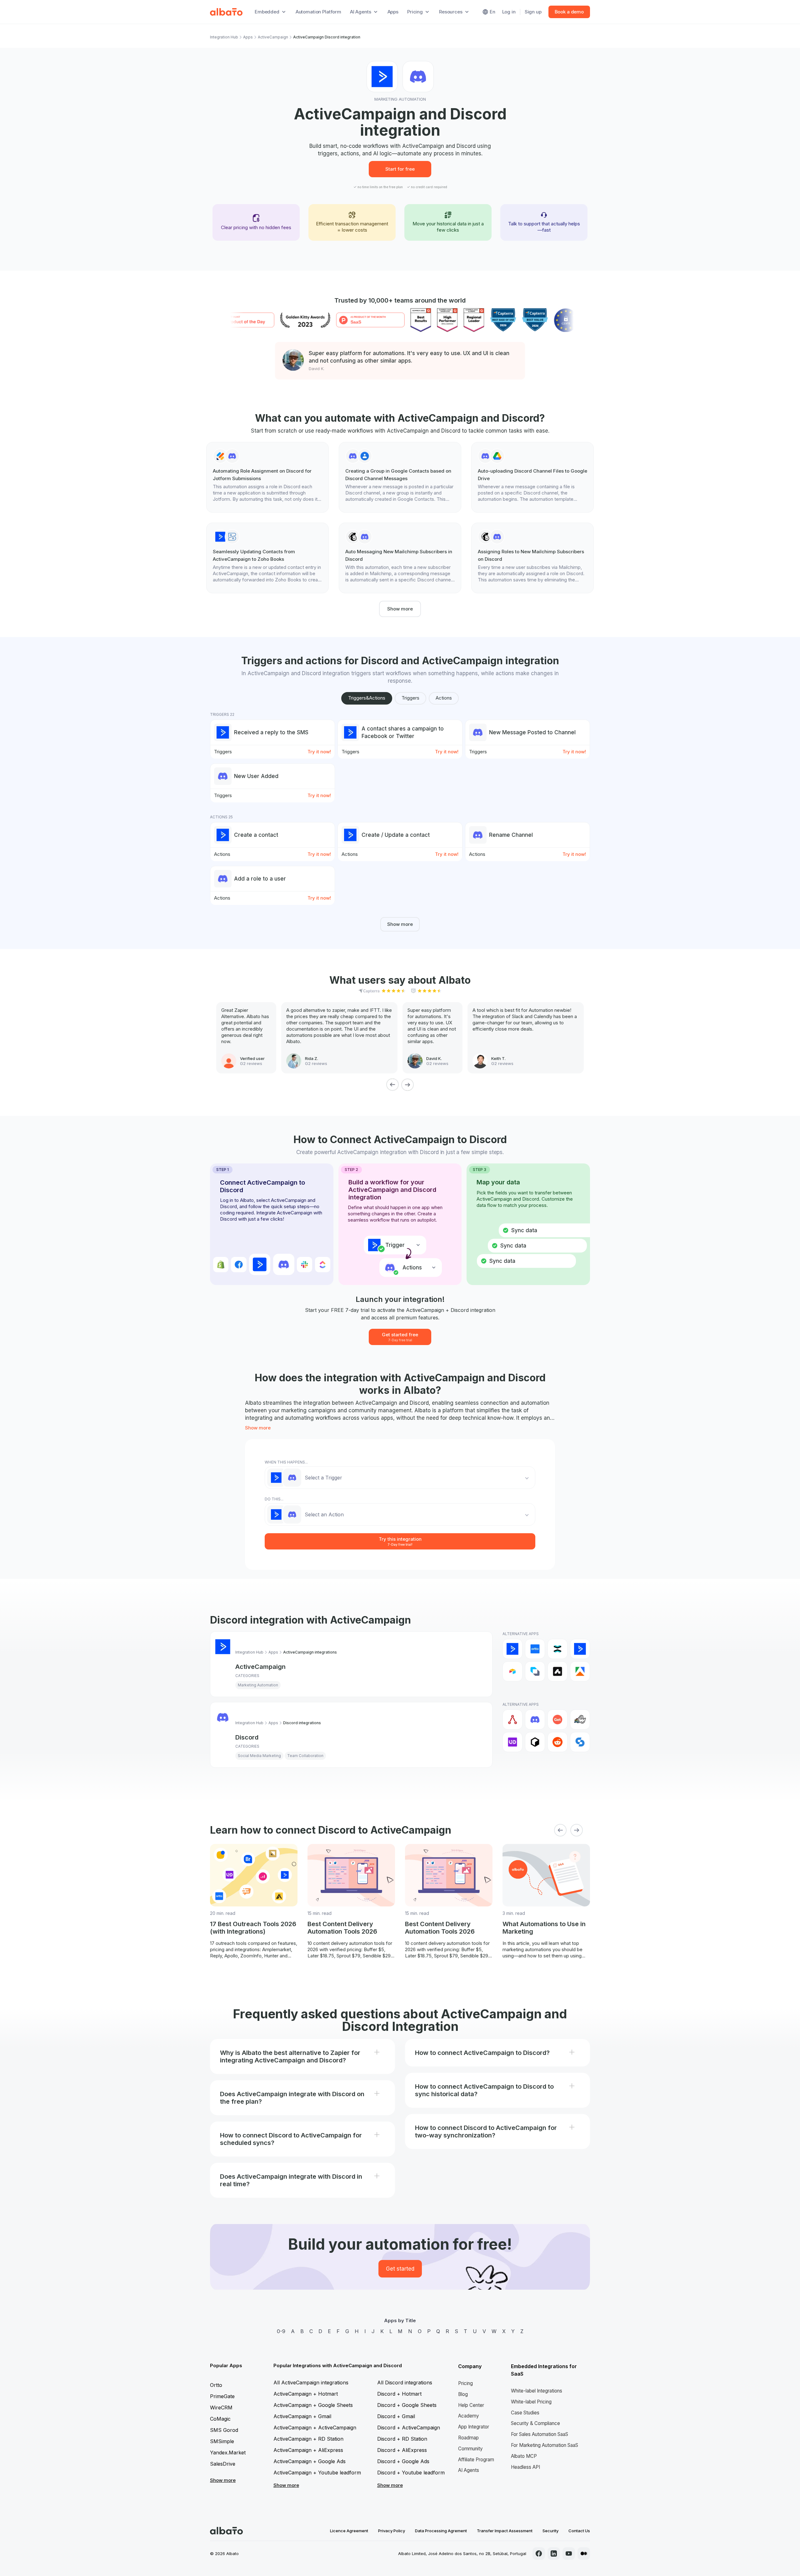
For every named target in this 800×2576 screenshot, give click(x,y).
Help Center (471, 2405)
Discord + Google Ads (403, 2461)
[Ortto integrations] (535, 1649)
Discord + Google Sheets (407, 2405)
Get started (400, 2269)
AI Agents (469, 2470)
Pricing (465, 2383)
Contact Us (579, 2531)
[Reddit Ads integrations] (557, 1742)
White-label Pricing (531, 2402)
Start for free (400, 169)
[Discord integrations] (535, 1720)
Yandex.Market (228, 2453)
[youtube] (569, 2553)
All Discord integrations (405, 2383)
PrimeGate (222, 2396)
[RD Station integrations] (557, 1649)
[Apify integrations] (580, 1671)
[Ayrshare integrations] (512, 1720)
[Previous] (392, 1085)
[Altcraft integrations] (535, 1671)
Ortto (216, 2385)
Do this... (274, 1499)
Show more (400, 609)
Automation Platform (318, 12)
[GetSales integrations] (557, 1720)
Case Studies (525, 2413)
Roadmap (468, 2438)
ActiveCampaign (273, 37)
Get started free (400, 1337)
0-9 (281, 2331)
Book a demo (569, 12)
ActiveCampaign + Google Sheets (313, 2405)
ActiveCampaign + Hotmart (306, 2394)
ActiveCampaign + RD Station (308, 2439)
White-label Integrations (537, 2391)
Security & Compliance (535, 2423)
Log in (509, 12)
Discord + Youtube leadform (411, 2473)
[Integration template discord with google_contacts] (400, 477)
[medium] (584, 2553)
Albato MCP (524, 2456)
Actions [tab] (444, 698)
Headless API (525, 2467)
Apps (393, 12)
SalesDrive (223, 2464)
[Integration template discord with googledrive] (532, 477)
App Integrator (474, 2427)
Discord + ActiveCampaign (409, 2428)
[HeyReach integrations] (580, 1720)
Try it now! (319, 752)
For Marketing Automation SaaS (545, 2445)
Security (550, 2531)
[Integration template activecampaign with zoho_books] (267, 558)
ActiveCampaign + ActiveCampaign (315, 2428)
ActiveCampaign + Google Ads (310, 2461)
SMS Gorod (224, 2430)
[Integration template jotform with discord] (267, 477)
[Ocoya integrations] (535, 1742)
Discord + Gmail (396, 2416)
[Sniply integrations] (580, 1742)
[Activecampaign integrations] (580, 1649)
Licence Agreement (349, 2531)
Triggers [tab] (410, 698)
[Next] (407, 1085)
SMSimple (222, 2441)
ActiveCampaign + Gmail (302, 2416)
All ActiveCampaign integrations (311, 2383)
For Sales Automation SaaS (540, 2434)
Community (470, 2449)
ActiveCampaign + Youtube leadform (317, 2473)
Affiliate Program (476, 2460)
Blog (463, 2394)
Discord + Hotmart (399, 2394)
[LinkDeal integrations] (512, 1742)
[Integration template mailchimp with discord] (400, 558)
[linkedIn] (554, 2553)
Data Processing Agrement (441, 2531)
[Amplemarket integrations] (557, 1671)
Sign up (533, 12)
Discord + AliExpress (402, 2450)
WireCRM (221, 2408)
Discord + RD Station (402, 2439)
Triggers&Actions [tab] (367, 698)
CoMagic (220, 2419)
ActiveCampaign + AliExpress (308, 2450)
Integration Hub (224, 37)
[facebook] (539, 2553)
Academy (469, 2416)
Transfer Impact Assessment (505, 2531)
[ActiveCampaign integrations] (512, 1649)
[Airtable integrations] (512, 1671)
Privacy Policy (392, 2531)
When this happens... (286, 1462)
